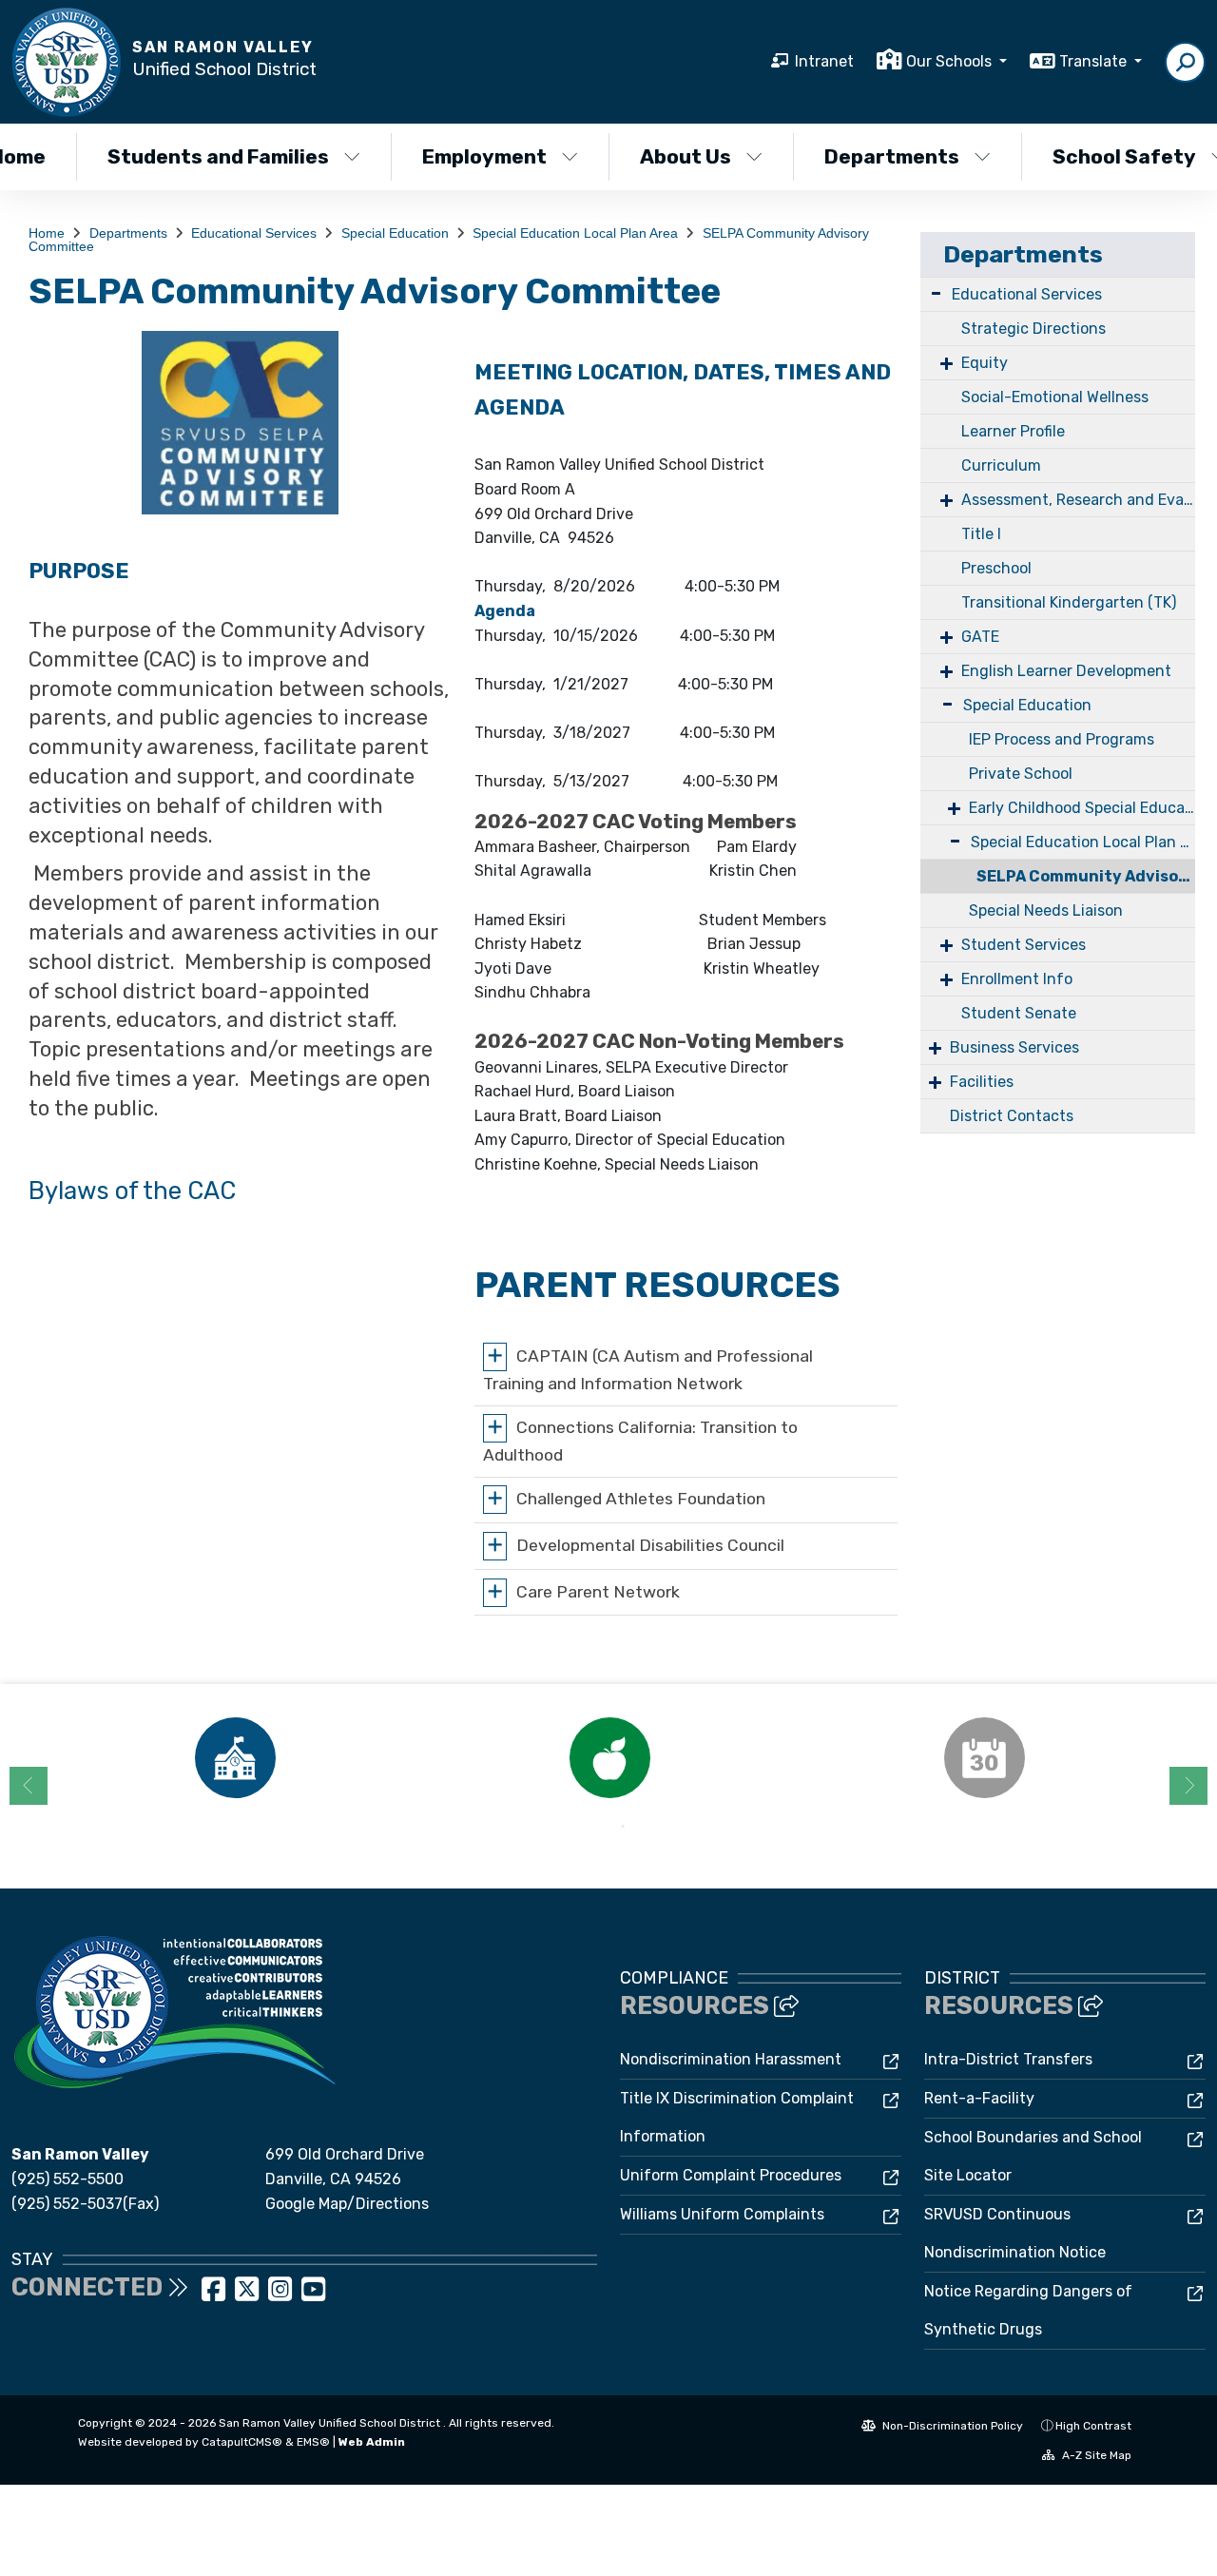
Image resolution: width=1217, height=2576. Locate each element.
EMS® (313, 2442)
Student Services (1024, 945)
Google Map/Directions (347, 2204)
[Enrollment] (235, 1758)
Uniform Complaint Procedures (731, 2175)
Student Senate (1019, 1013)
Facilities (982, 1082)
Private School (1021, 774)
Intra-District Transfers (1008, 2059)
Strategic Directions (1033, 329)
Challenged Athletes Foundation (641, 1499)
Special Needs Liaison (1046, 910)
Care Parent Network (598, 1591)
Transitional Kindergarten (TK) (1069, 602)
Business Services (1014, 1047)
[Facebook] (215, 2295)
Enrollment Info (1017, 979)
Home (47, 233)
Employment (484, 156)
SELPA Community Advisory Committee (1086, 876)
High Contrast (1093, 2426)
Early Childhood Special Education (1082, 808)
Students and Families (218, 156)
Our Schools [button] (951, 61)
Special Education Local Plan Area (575, 233)
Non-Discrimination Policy (951, 2426)
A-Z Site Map (1095, 2455)
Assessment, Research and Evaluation (1078, 500)
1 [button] (594, 1827)
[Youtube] (313, 2295)
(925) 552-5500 (68, 2179)
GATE (980, 637)
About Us (686, 156)
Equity (985, 363)
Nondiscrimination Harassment (731, 2059)
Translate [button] (1095, 61)
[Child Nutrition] (609, 1758)
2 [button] (623, 1827)
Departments (892, 156)
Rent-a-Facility (979, 2098)
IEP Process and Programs (1062, 739)
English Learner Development (1066, 671)
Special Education (395, 233)
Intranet (824, 61)
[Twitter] (249, 2295)
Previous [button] (29, 1786)
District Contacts (1012, 1116)
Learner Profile (1013, 431)
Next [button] (1188, 1786)
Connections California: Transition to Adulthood (640, 1441)
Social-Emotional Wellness (1055, 397)
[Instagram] (282, 2295)
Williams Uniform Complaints (722, 2214)
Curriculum (1001, 465)
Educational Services (254, 233)
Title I (981, 534)
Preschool (996, 568)
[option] (235, 1758)
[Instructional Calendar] (984, 1758)
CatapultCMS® (242, 2442)
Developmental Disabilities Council (650, 1545)
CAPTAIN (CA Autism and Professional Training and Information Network (648, 1370)
